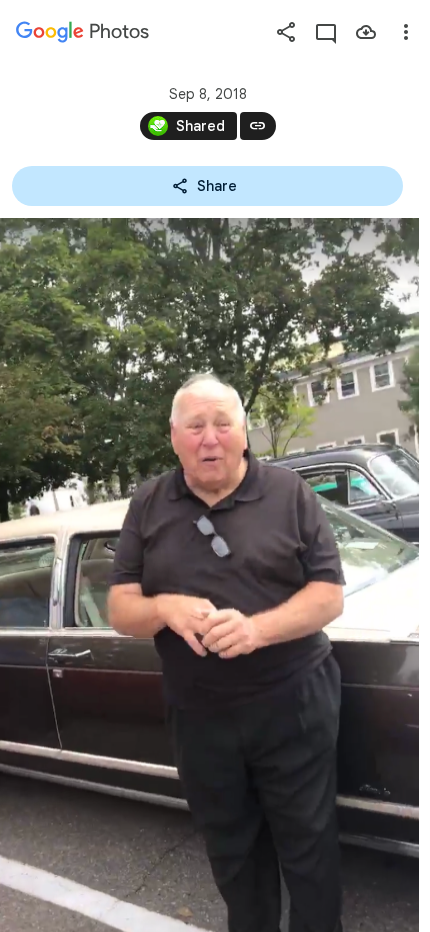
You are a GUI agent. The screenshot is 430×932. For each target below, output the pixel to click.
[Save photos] (366, 32)
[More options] (406, 32)
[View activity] (326, 32)
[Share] (286, 32)
